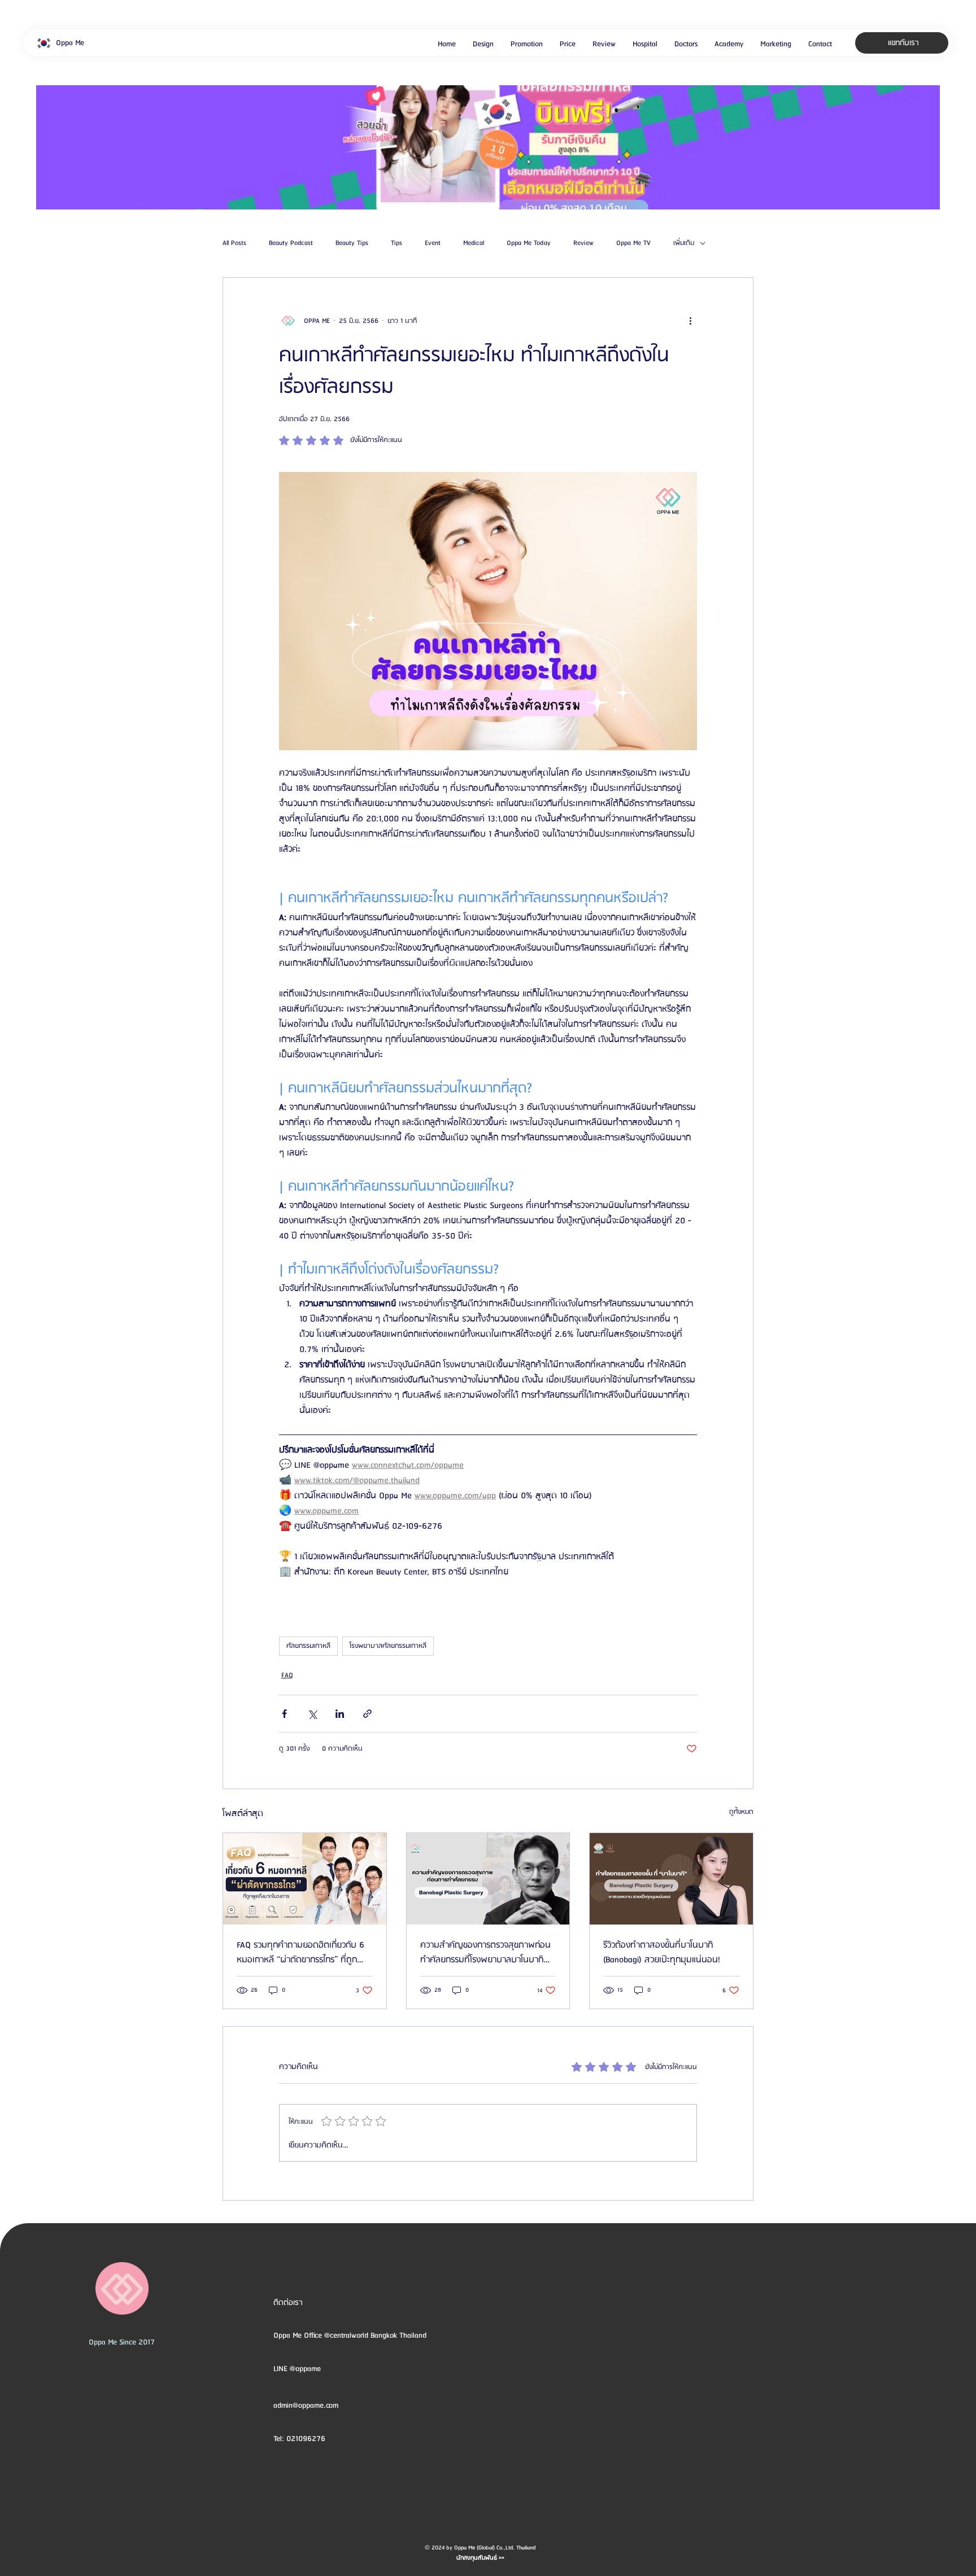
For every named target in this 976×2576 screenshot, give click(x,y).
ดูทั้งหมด (741, 1812)
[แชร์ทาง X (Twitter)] (312, 1714)
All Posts (234, 243)
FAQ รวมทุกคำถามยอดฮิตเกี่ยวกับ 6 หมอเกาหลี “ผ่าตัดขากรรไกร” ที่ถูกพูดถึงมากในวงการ (303, 1953)
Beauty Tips (352, 243)
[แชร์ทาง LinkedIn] (340, 1714)
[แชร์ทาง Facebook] (284, 1714)
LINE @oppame (298, 2369)
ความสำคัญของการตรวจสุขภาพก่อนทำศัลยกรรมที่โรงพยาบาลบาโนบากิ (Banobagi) (485, 1953)
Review (583, 243)
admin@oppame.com (306, 2406)
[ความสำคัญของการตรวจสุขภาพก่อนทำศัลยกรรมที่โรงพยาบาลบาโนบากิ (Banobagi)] (488, 1879)
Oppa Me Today (529, 243)
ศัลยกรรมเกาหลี (308, 1646)
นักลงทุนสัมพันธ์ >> (480, 2558)
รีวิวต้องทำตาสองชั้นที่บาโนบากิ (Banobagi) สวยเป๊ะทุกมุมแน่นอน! (662, 1953)
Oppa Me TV (633, 243)
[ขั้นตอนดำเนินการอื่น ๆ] (690, 321)
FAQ (287, 1675)
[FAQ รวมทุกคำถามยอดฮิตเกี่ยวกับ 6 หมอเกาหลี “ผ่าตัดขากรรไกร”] (305, 1879)
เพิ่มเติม (684, 243)
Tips (396, 243)
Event (433, 243)
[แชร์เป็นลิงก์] (367, 1714)
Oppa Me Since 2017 (122, 2342)
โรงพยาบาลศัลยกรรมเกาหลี (388, 1646)
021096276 (306, 2439)
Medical (474, 243)
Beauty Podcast (291, 243)
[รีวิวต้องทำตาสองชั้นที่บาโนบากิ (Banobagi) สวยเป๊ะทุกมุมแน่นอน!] (671, 1879)
